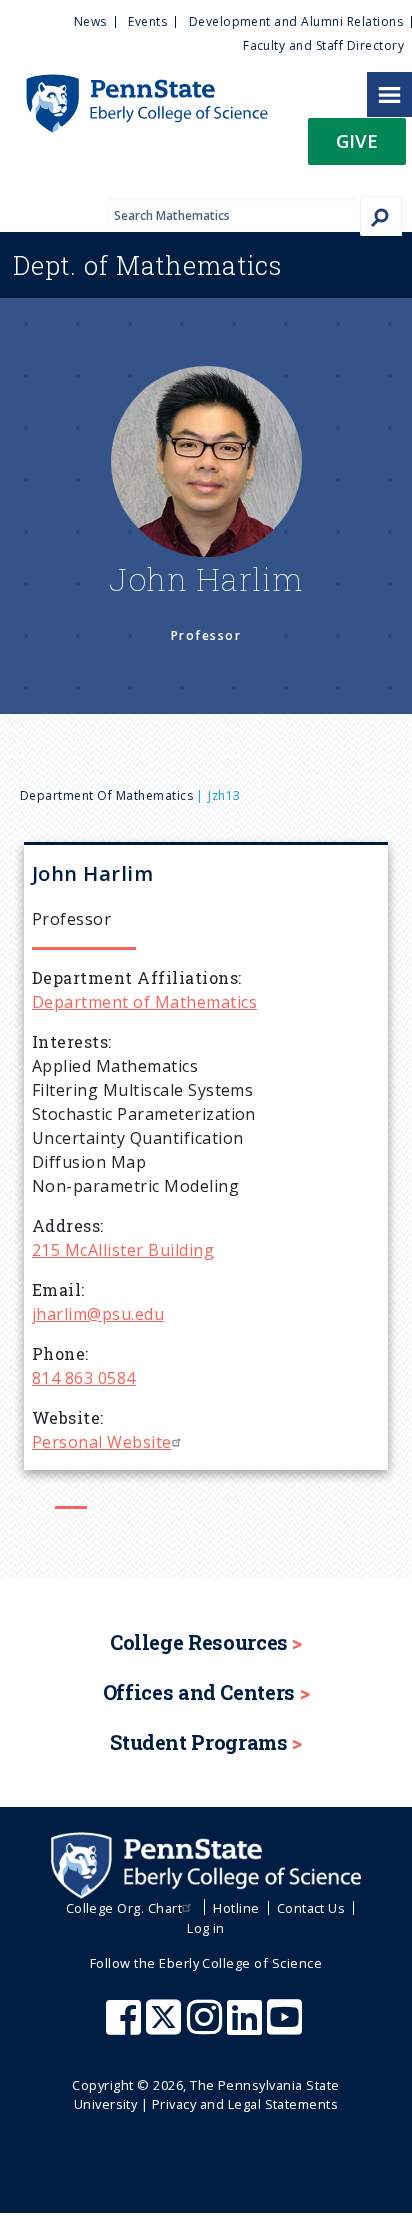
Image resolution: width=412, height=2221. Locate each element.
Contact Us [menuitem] (311, 1908)
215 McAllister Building (123, 1250)
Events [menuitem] (147, 21)
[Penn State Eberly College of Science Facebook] (126, 2027)
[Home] (134, 84)
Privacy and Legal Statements (245, 2104)
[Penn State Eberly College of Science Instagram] (207, 2027)
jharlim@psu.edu (98, 1314)
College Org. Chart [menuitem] (124, 1908)
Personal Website (102, 1442)
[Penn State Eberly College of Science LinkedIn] (247, 2027)
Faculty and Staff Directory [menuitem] (323, 45)
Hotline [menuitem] (236, 1908)
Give (357, 140)
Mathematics (147, 265)
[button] (357, 147)
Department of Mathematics (106, 795)
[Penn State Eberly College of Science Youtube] (286, 2027)
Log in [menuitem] (206, 1928)
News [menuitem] (90, 21)
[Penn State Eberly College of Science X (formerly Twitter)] (166, 2027)
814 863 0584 (84, 1378)
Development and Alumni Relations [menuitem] (296, 21)
